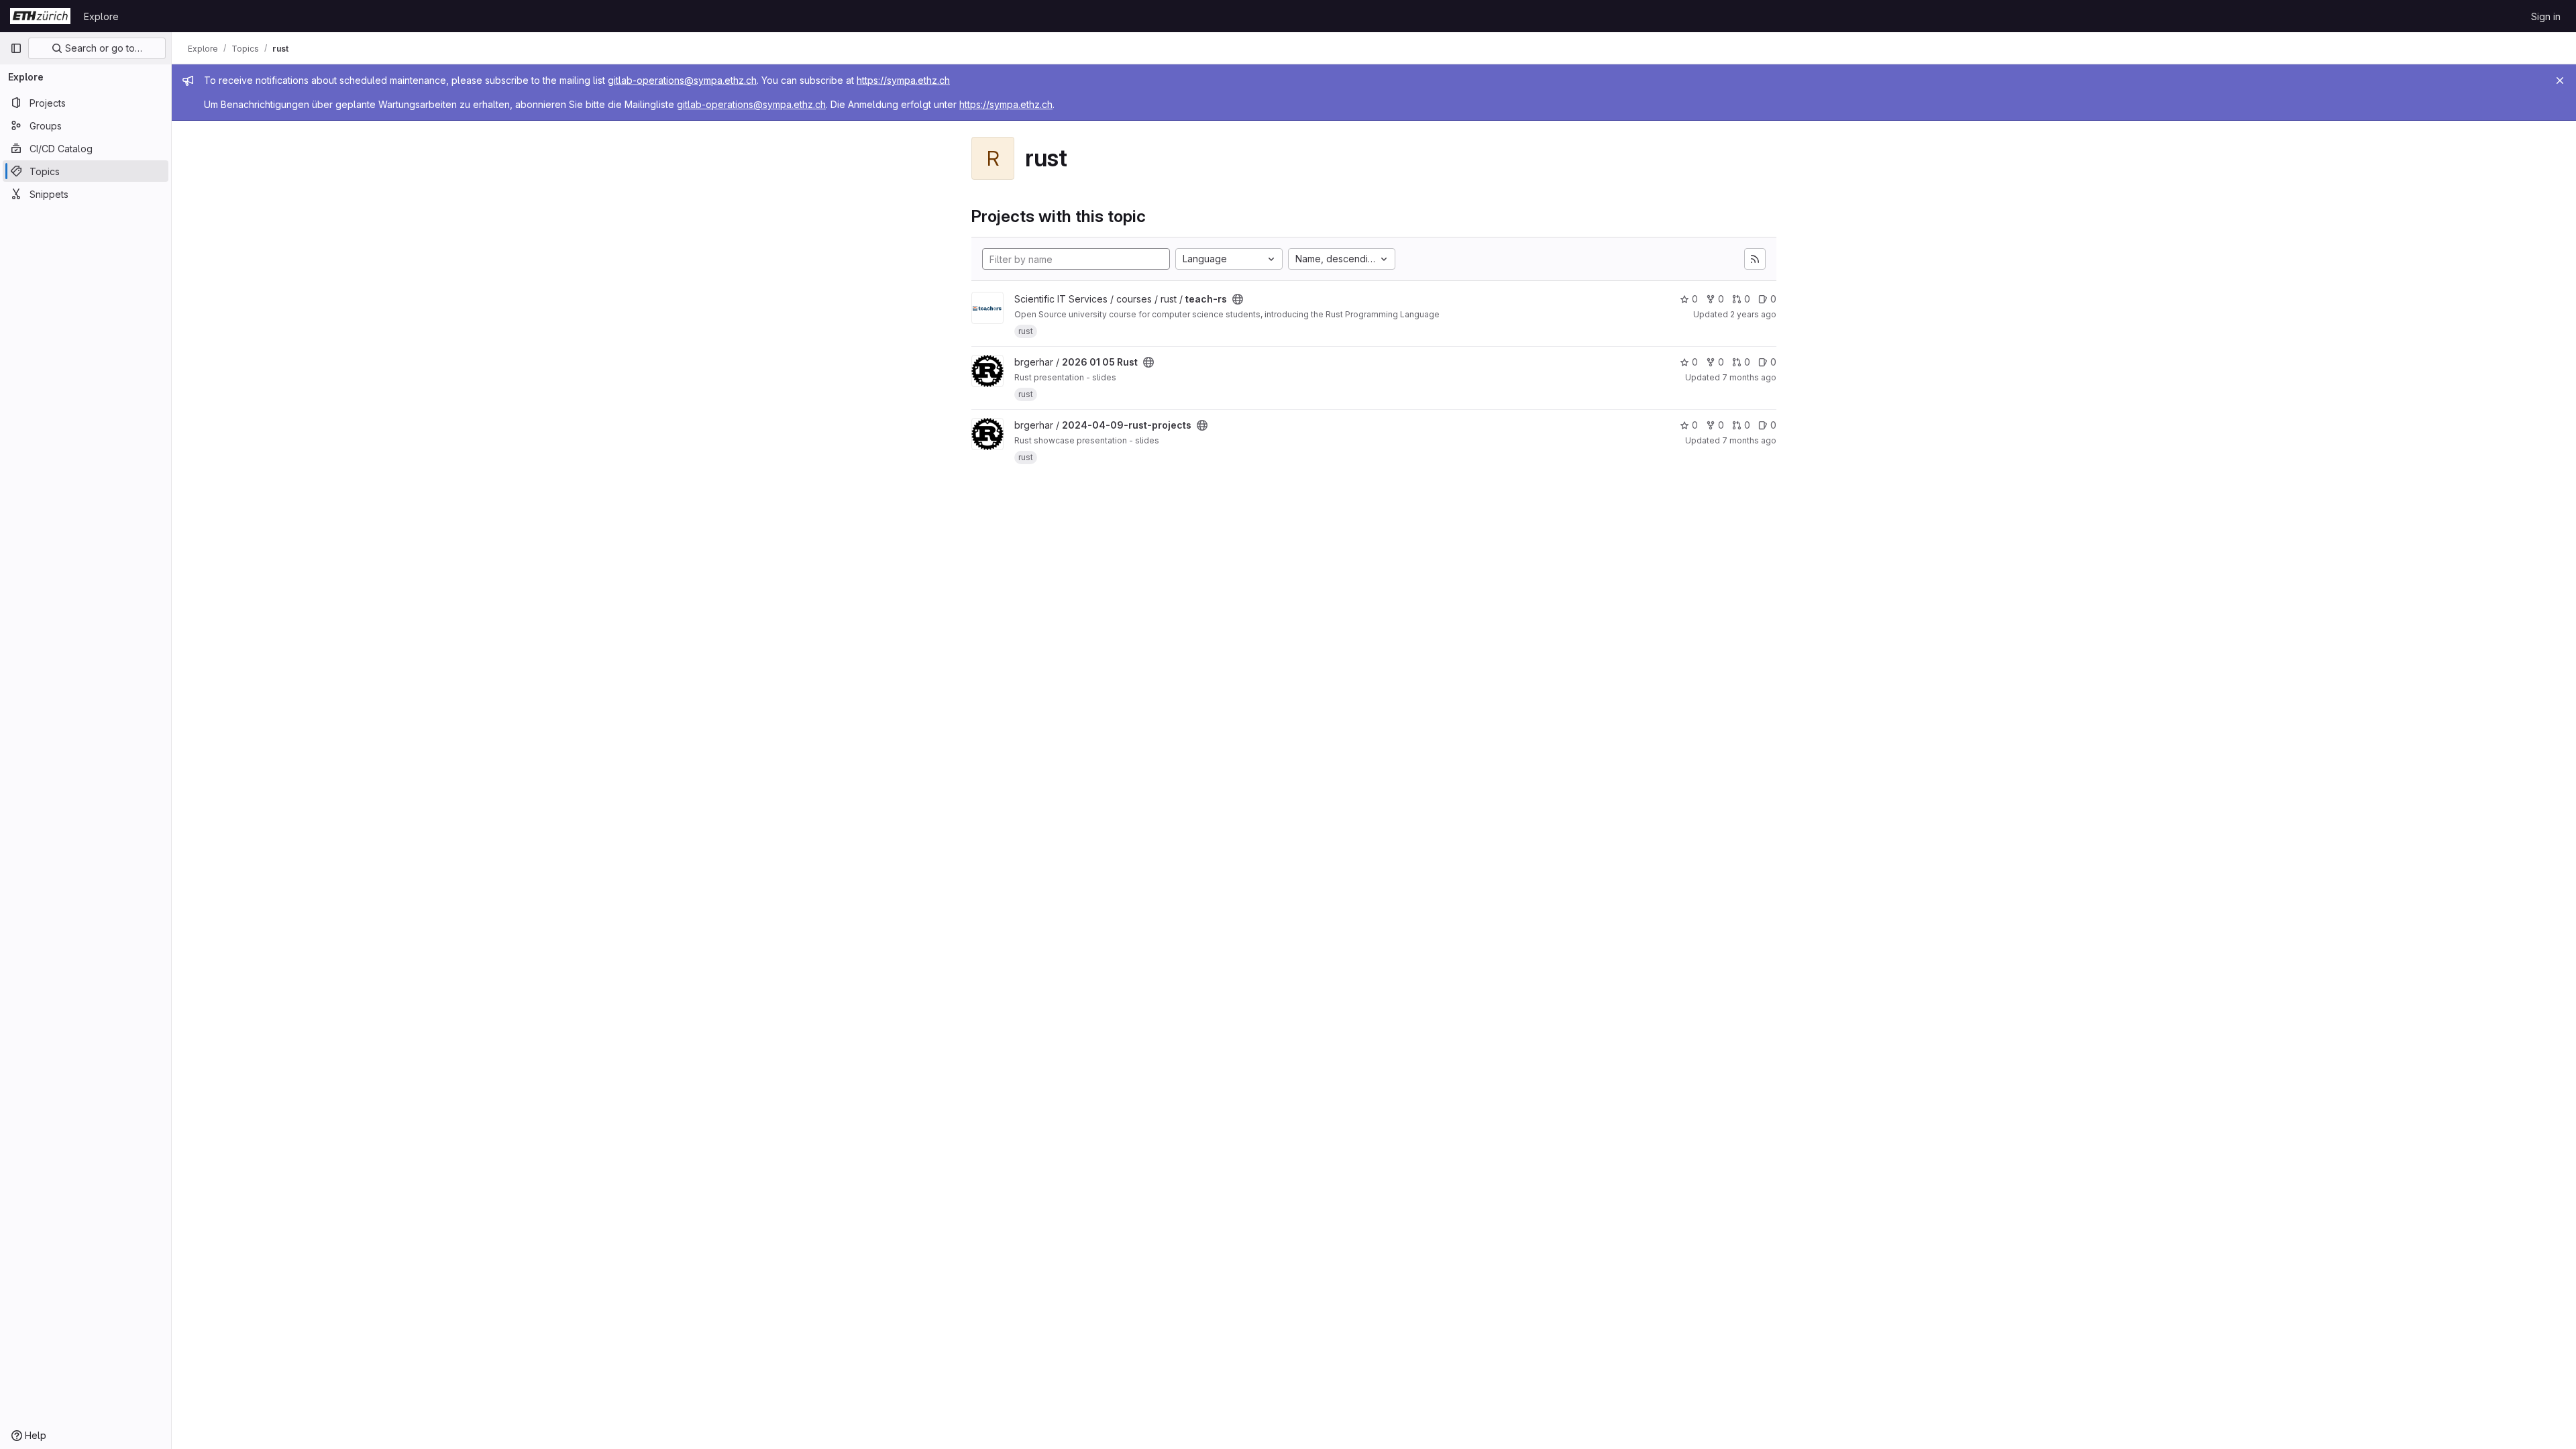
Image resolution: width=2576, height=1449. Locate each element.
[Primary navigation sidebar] (16, 48)
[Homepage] (40, 16)
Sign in (2546, 16)
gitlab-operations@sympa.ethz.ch (682, 80)
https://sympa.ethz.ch (903, 80)
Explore (101, 16)
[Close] (2560, 80)
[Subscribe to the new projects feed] (1755, 259)
